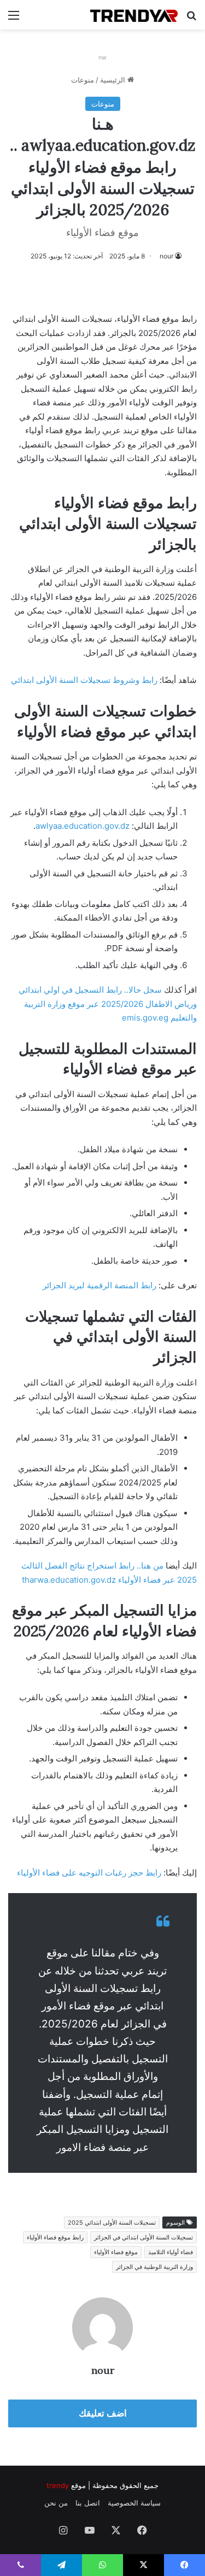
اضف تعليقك (103, 2413)
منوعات (83, 80)
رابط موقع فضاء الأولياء (55, 2237)
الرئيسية (114, 80)
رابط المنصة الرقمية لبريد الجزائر (99, 1285)
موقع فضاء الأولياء (116, 2252)
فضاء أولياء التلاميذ (171, 2252)
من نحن (56, 2503)
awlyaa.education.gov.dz (83, 826)
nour (166, 256)
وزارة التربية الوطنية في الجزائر (154, 2267)
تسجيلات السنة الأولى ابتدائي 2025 (112, 2223)
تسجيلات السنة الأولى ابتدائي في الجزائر (143, 2237)
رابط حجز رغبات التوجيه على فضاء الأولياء (89, 1873)
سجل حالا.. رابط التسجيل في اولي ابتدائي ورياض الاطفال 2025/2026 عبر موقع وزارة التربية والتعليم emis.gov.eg (108, 1004)
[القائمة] (14, 19)
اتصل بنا (88, 2503)
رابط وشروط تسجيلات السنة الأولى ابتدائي (84, 680)
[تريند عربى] (134, 15)
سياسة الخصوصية (134, 2503)
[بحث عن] (191, 19)
